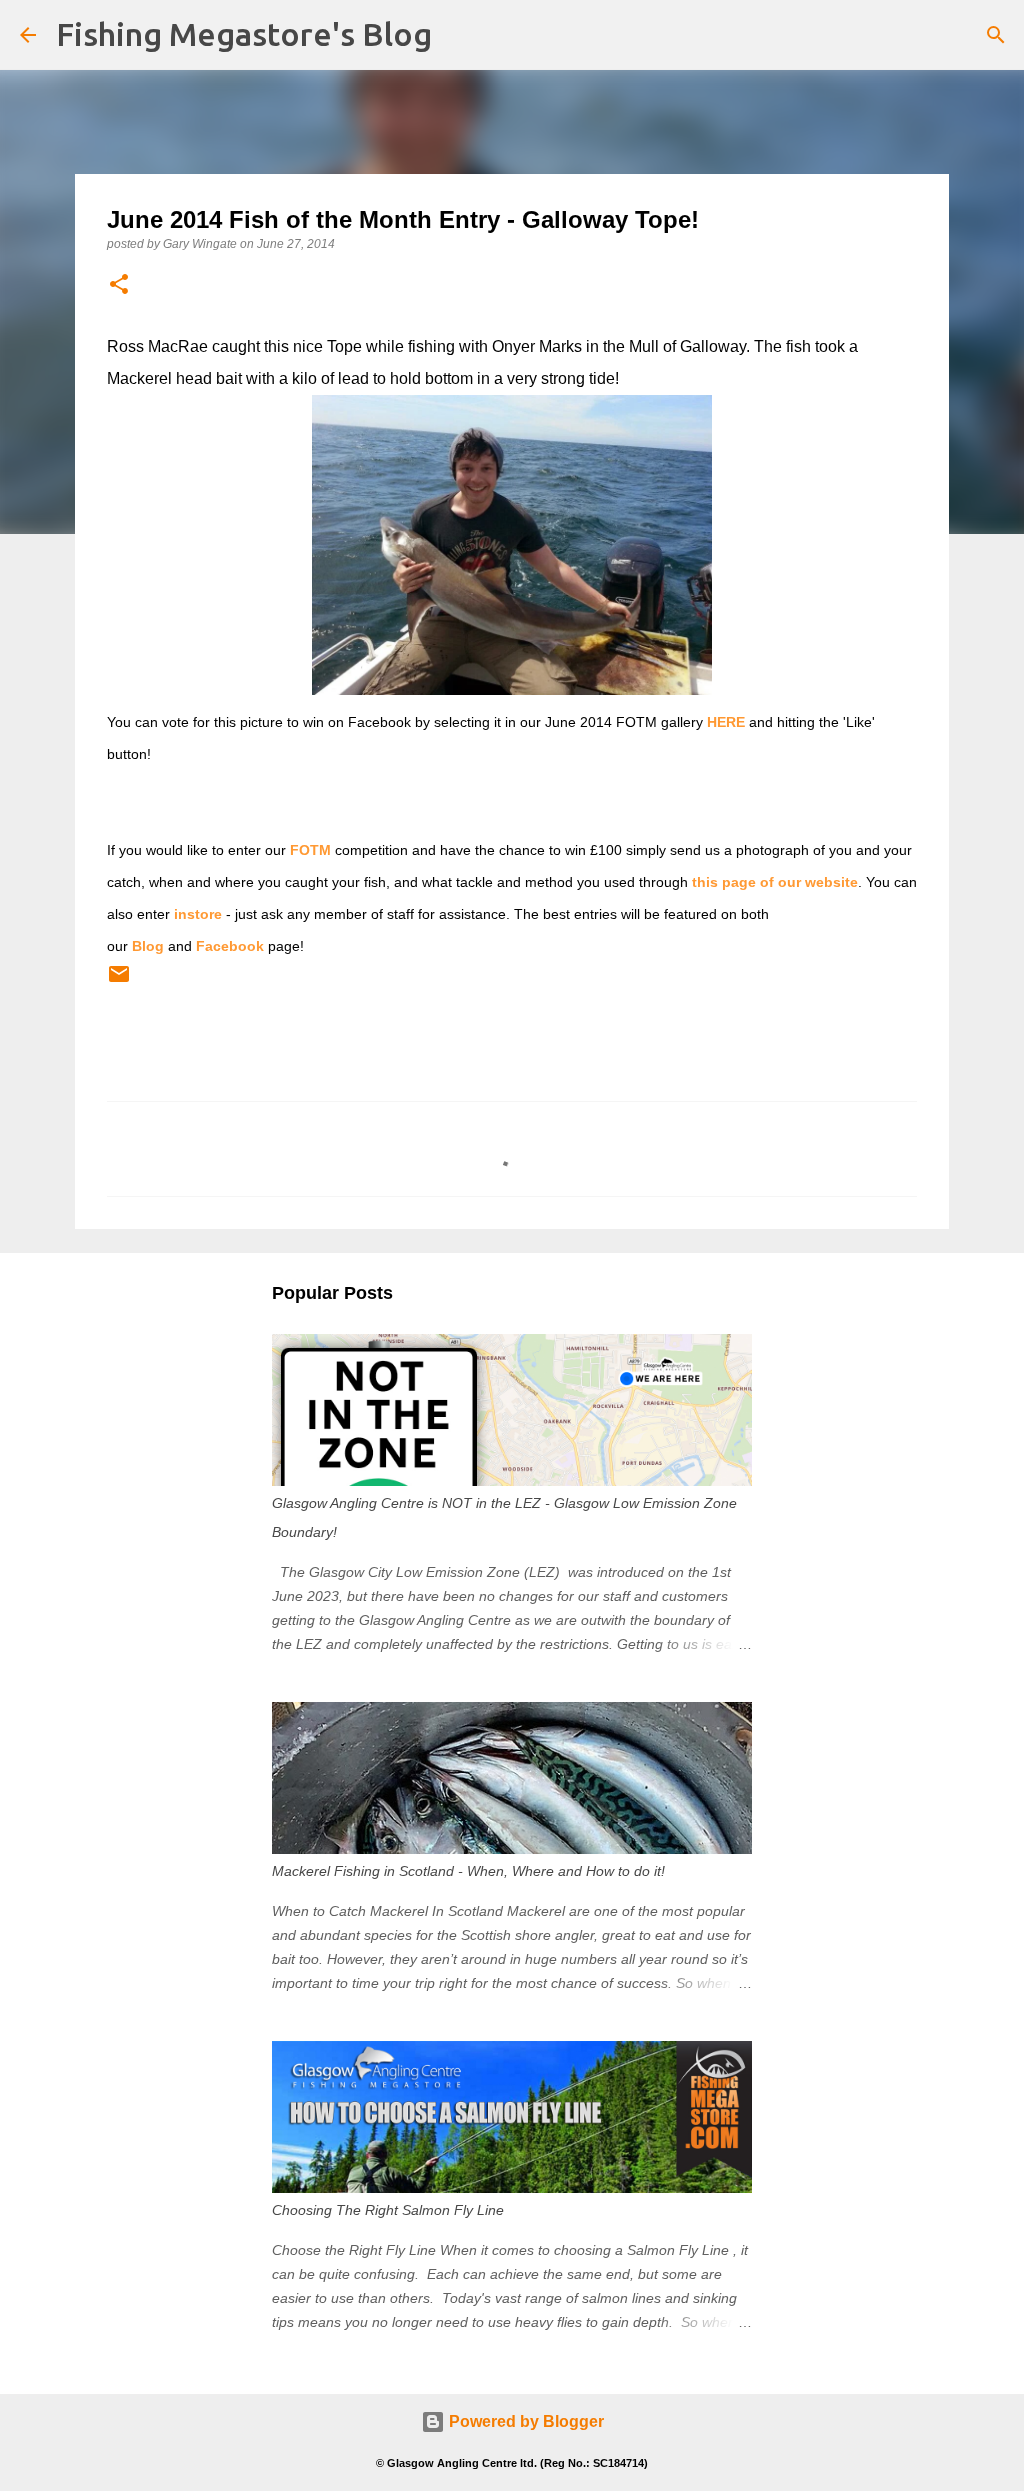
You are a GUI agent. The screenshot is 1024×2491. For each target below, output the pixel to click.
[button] (119, 285)
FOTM (310, 850)
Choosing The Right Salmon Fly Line (388, 2210)
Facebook (230, 946)
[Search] (996, 35)
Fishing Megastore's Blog (244, 34)
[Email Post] (119, 982)
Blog (148, 946)
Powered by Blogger (524, 2421)
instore (198, 914)
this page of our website (775, 882)
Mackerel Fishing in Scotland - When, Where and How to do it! (468, 1871)
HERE (726, 722)
